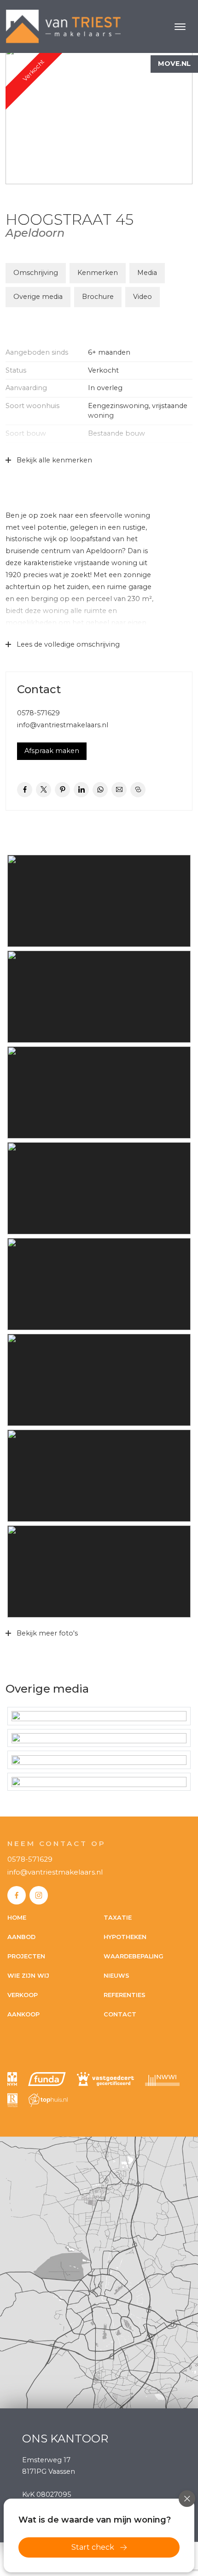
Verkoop (23, 1995)
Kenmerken (98, 273)
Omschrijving (36, 273)
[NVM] (12, 2079)
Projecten (26, 1956)
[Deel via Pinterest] (62, 790)
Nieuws (116, 1976)
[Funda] (47, 2079)
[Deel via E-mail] (119, 790)
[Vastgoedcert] (105, 2079)
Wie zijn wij (28, 1976)
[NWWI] (162, 2079)
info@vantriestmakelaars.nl (63, 725)
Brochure (98, 297)
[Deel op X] (44, 790)
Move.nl (174, 64)
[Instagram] (39, 1895)
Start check (93, 2547)
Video (143, 297)
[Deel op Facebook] (25, 790)
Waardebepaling (134, 1956)
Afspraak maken (52, 751)
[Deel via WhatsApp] (100, 790)
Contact (120, 2014)
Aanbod (21, 1937)
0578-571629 (38, 713)
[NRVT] (12, 2100)
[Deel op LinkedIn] (81, 790)
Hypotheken (125, 1937)
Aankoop (23, 2014)
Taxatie (118, 1918)
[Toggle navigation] (180, 27)
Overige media (38, 297)
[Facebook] (17, 1895)
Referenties (125, 1995)
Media (147, 273)
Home (17, 1918)
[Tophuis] (48, 2100)
